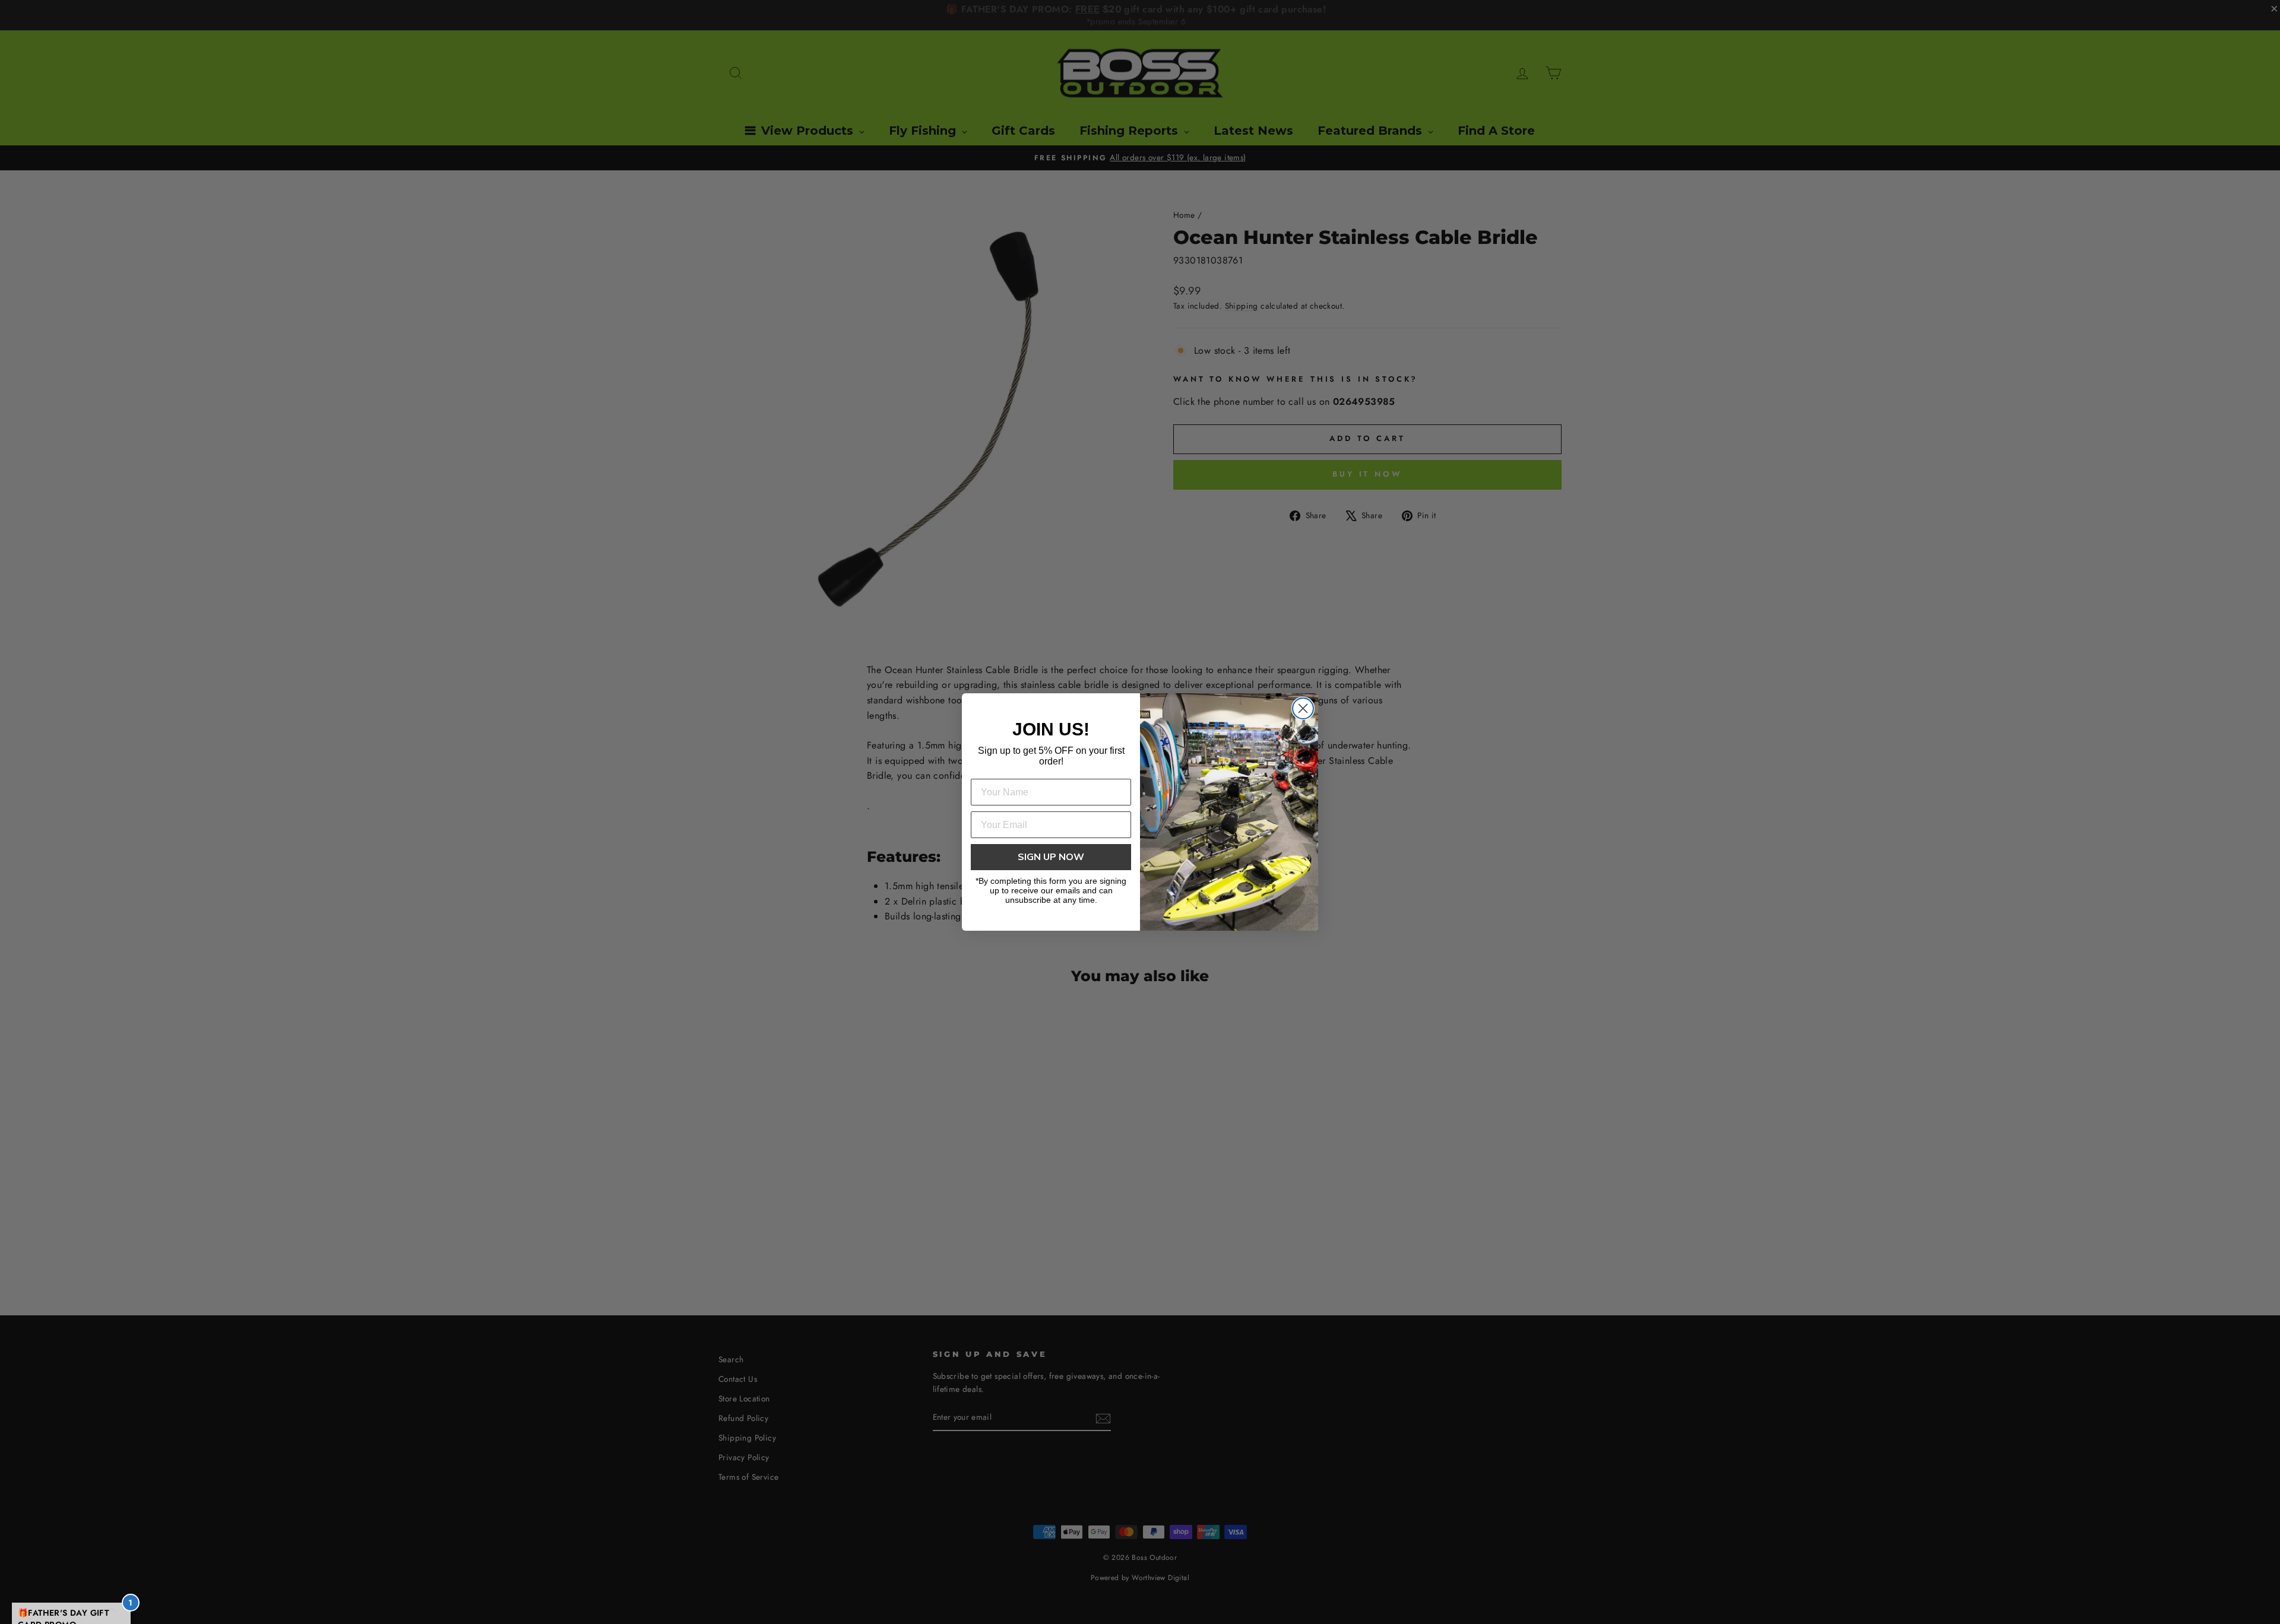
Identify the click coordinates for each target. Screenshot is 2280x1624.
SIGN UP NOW (1051, 857)
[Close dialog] (1303, 708)
